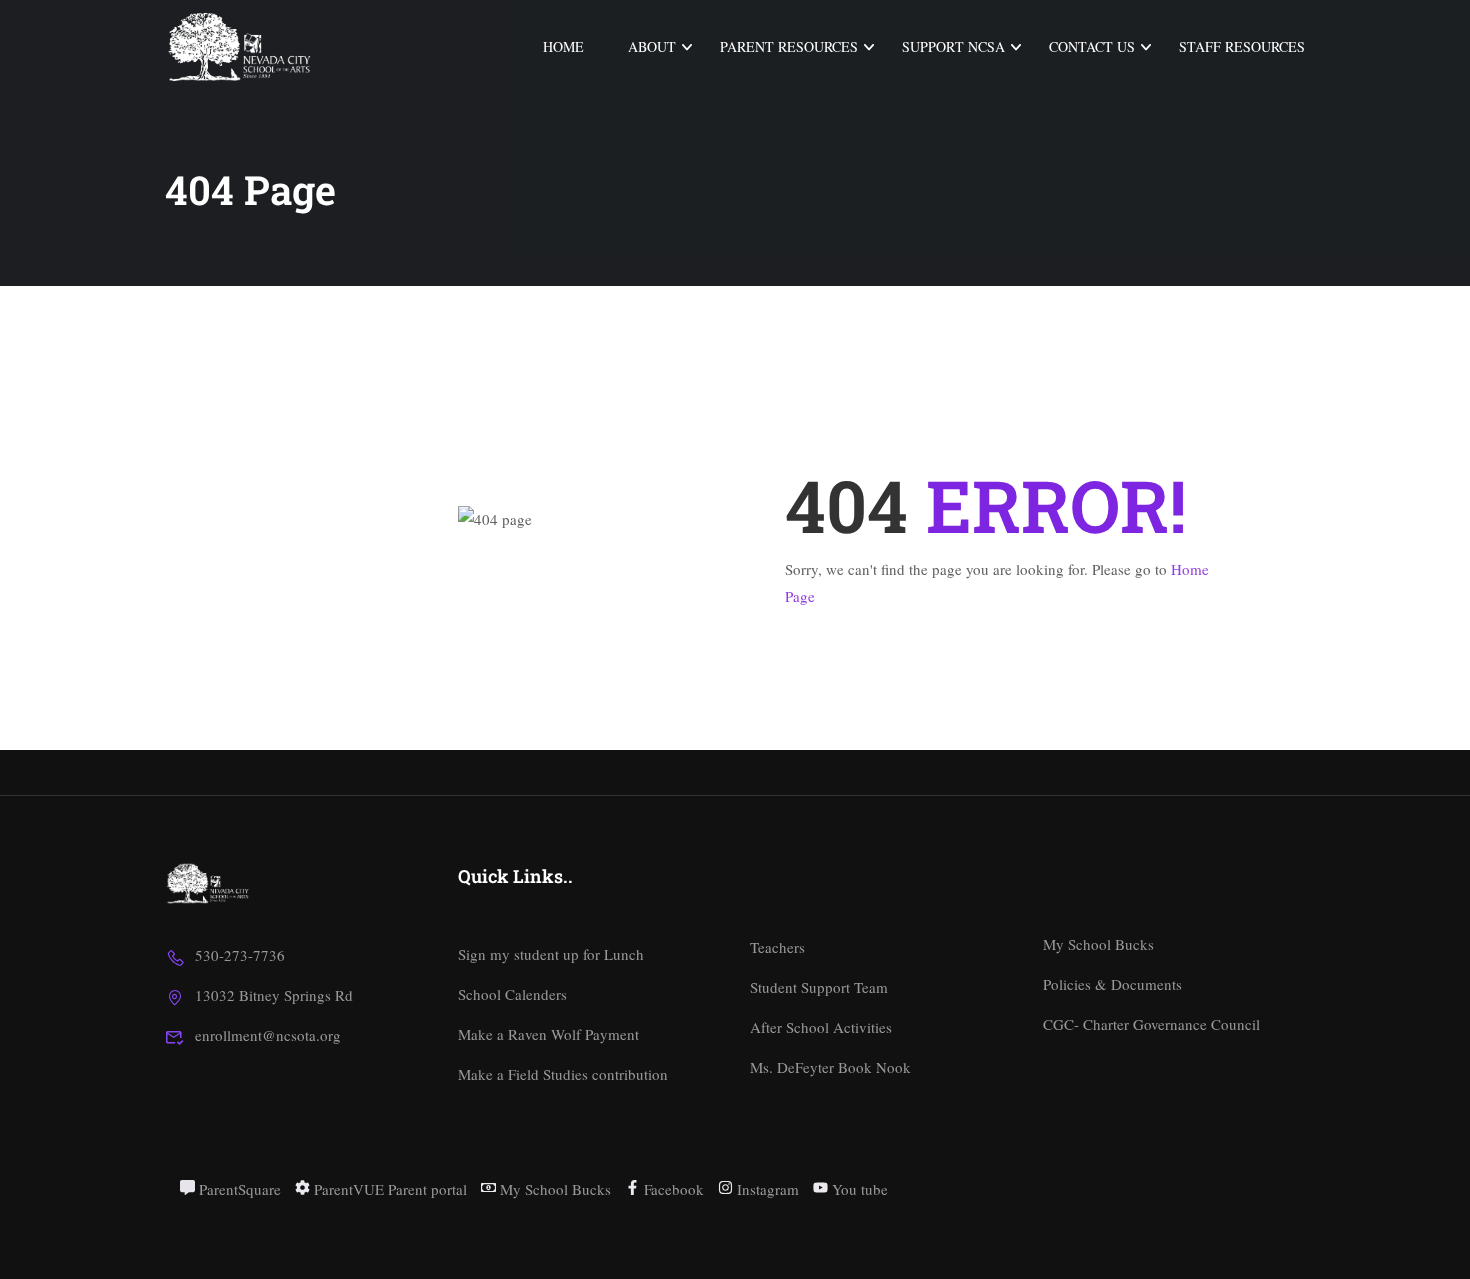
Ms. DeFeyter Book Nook (830, 1067)
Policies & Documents (1112, 984)
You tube (858, 1189)
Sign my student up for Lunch (551, 954)
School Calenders (512, 994)
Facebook (672, 1189)
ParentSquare (238, 1189)
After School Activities (821, 1027)
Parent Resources (789, 46)
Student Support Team (819, 987)
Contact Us (1092, 46)
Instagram (766, 1189)
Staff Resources (1242, 46)
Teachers (777, 947)
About (652, 46)
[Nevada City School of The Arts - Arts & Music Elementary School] (241, 47)
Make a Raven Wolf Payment (548, 1034)
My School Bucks (1098, 944)
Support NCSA (953, 46)
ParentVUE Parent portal (388, 1189)
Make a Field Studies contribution (563, 1074)
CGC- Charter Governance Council (1151, 1024)
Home (563, 46)
